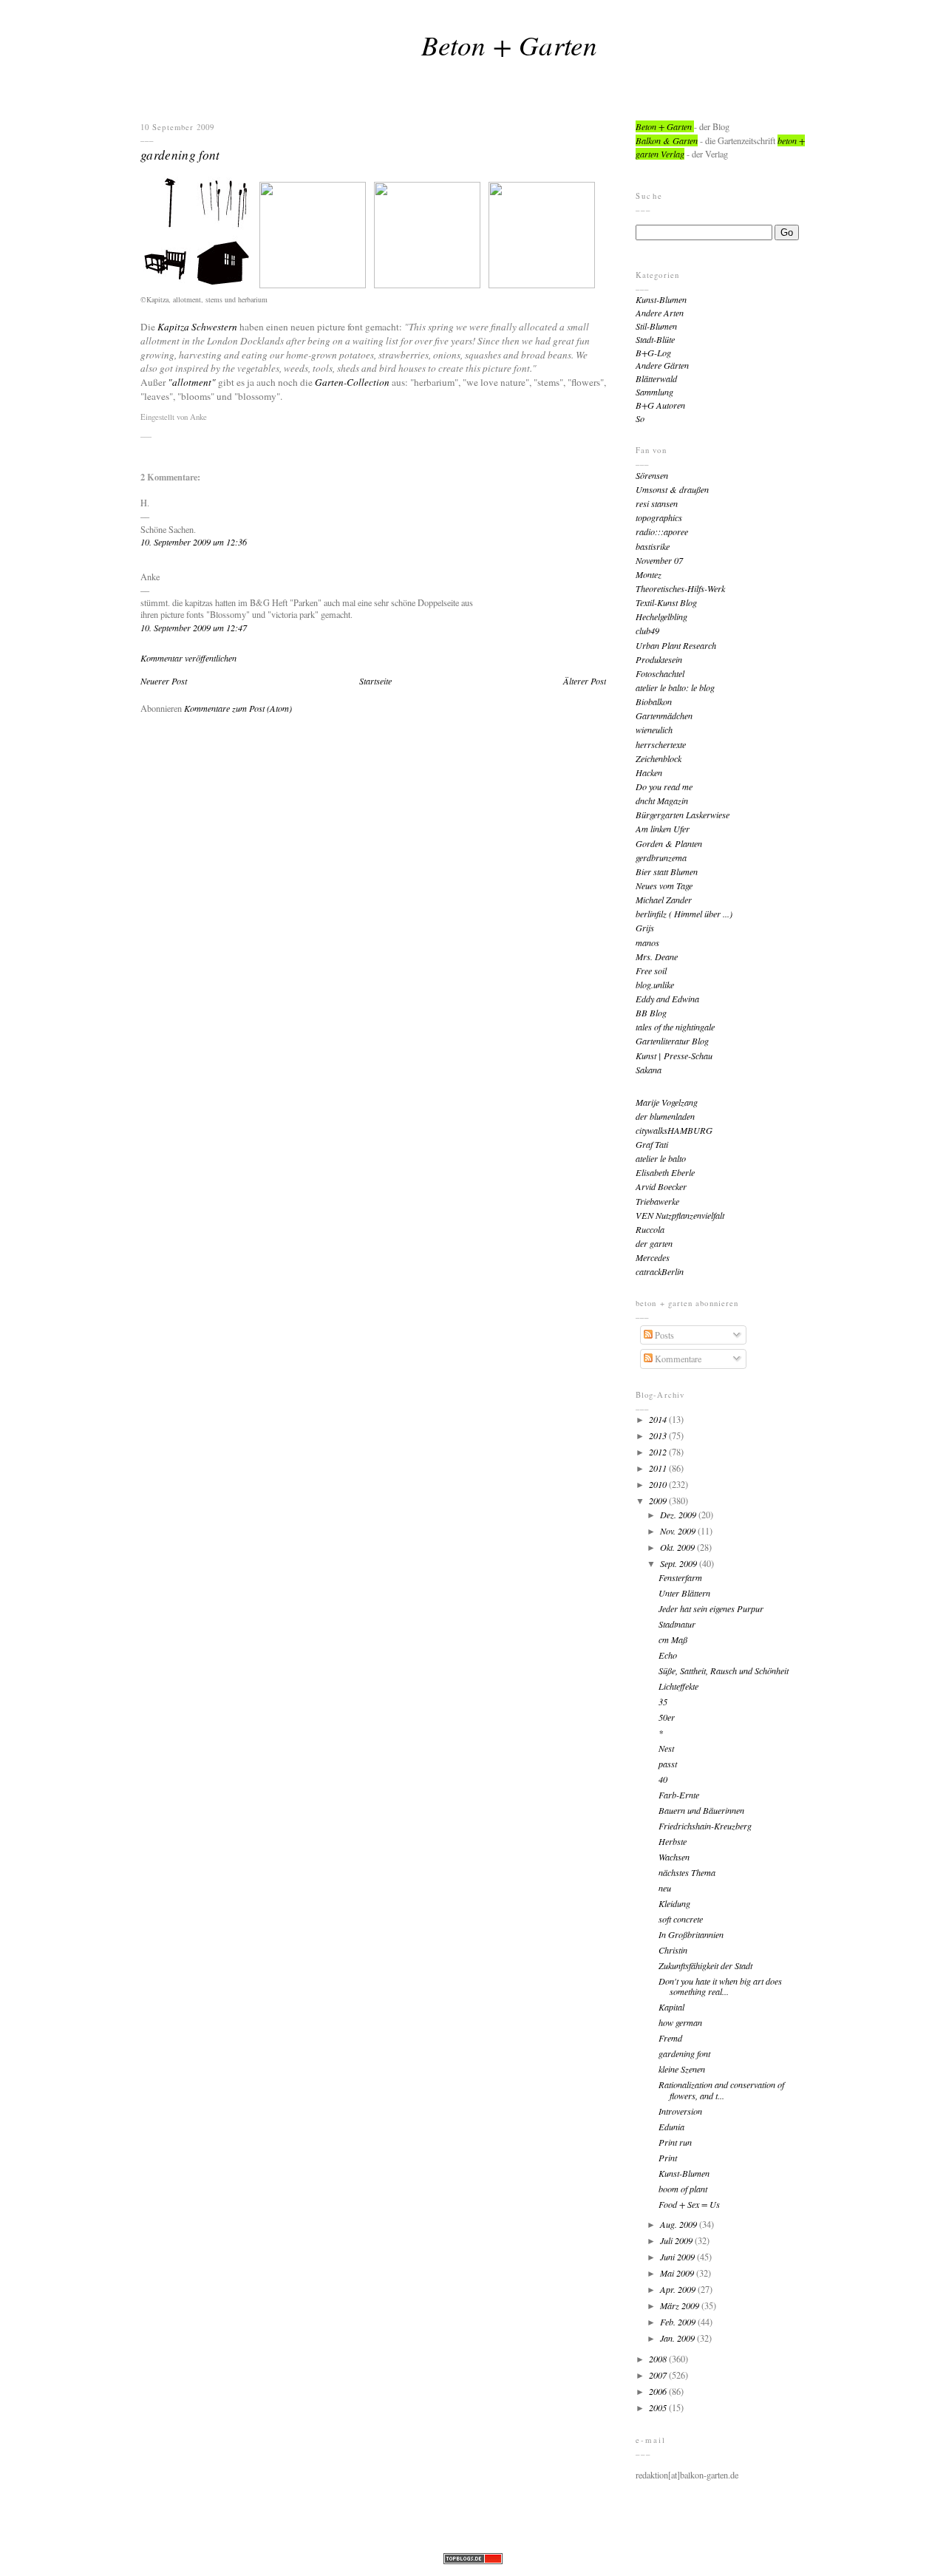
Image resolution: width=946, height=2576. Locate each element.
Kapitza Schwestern (197, 327)
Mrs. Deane (657, 956)
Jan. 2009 (678, 2338)
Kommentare (677, 1359)
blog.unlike (655, 985)
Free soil (651, 971)
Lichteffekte (678, 1686)
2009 (659, 1501)
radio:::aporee (662, 531)
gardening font (180, 154)
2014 (659, 1419)
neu (665, 1888)
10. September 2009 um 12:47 (194, 628)
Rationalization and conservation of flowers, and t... (721, 2090)
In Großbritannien (691, 1934)
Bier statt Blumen (667, 871)
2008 (659, 2359)
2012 (659, 1452)
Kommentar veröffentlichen (188, 658)
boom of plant (683, 2189)
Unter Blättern (684, 1593)
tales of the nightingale (675, 1027)
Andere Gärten (662, 365)
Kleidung (674, 1903)
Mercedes (653, 1257)
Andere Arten (660, 313)
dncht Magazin (662, 801)
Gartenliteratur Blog (672, 1041)
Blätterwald (656, 378)
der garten (654, 1243)
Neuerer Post (164, 681)
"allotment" (192, 382)
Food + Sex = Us (689, 2204)
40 (663, 1779)
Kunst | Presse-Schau (674, 1056)
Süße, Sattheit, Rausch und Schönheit (724, 1671)
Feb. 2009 (679, 2322)
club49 (647, 631)
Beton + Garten (509, 44)
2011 (659, 1468)
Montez (649, 574)
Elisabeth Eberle (665, 1172)
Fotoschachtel (660, 673)
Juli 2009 (677, 2240)
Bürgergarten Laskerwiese (683, 815)
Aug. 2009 (680, 2224)
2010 (659, 1484)
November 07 (659, 560)
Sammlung (654, 392)
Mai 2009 (678, 2273)
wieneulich (654, 730)
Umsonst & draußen (672, 489)
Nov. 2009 (679, 1531)
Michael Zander (664, 900)
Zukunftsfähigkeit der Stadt (705, 1965)
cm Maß (673, 1639)
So (640, 418)
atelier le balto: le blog (675, 687)
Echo (668, 1655)
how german (680, 2022)
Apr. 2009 (679, 2289)
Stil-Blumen (656, 326)
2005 (659, 2407)
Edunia (671, 2127)
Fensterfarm (680, 1577)
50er (667, 1717)
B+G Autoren (660, 405)
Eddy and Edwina (667, 999)
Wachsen (674, 1857)
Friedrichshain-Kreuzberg (705, 1826)
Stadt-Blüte (655, 339)
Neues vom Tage (664, 886)
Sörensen (652, 475)
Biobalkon (654, 701)
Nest (666, 1748)
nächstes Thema (687, 1872)
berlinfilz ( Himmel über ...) (684, 914)
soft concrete (681, 1919)
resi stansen (657, 503)
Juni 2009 (678, 2257)
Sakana (649, 1070)
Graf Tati (652, 1144)
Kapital (671, 2007)
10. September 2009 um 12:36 (194, 542)
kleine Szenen (682, 2069)
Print (668, 2158)
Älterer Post (585, 681)
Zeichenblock (659, 758)
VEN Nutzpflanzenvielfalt (680, 1215)
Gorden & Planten (669, 843)
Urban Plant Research (676, 645)
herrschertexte (661, 744)
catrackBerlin (660, 1271)
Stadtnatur (677, 1624)
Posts (663, 1335)
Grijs (645, 928)
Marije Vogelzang (667, 1102)
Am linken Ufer (663, 829)
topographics (659, 517)
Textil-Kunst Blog (666, 602)
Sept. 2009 (680, 1563)
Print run (675, 2142)
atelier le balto (661, 1158)
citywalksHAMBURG (674, 1130)
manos (647, 942)
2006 (659, 2391)
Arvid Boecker (661, 1186)
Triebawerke (657, 1201)
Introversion (680, 2111)
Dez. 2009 (679, 1515)
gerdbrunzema (661, 857)
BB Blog (651, 1013)
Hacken (649, 772)
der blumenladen (665, 1116)
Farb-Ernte (679, 1795)
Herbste (673, 1841)
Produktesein (659, 659)
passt (668, 1764)
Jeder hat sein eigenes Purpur (711, 1608)
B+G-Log (653, 353)
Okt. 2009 (678, 1547)
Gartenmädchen (664, 716)
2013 (659, 1435)
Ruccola (650, 1229)
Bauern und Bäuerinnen (701, 1810)
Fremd (670, 2038)
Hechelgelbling (661, 616)
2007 (659, 2375)
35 (663, 1702)
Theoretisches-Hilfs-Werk (680, 588)
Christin (673, 1950)
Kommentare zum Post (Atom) (238, 708)
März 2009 (681, 2305)
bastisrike (653, 546)
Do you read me (664, 786)
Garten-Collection (352, 382)
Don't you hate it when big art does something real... (720, 1987)
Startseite (375, 681)
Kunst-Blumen (661, 299)
